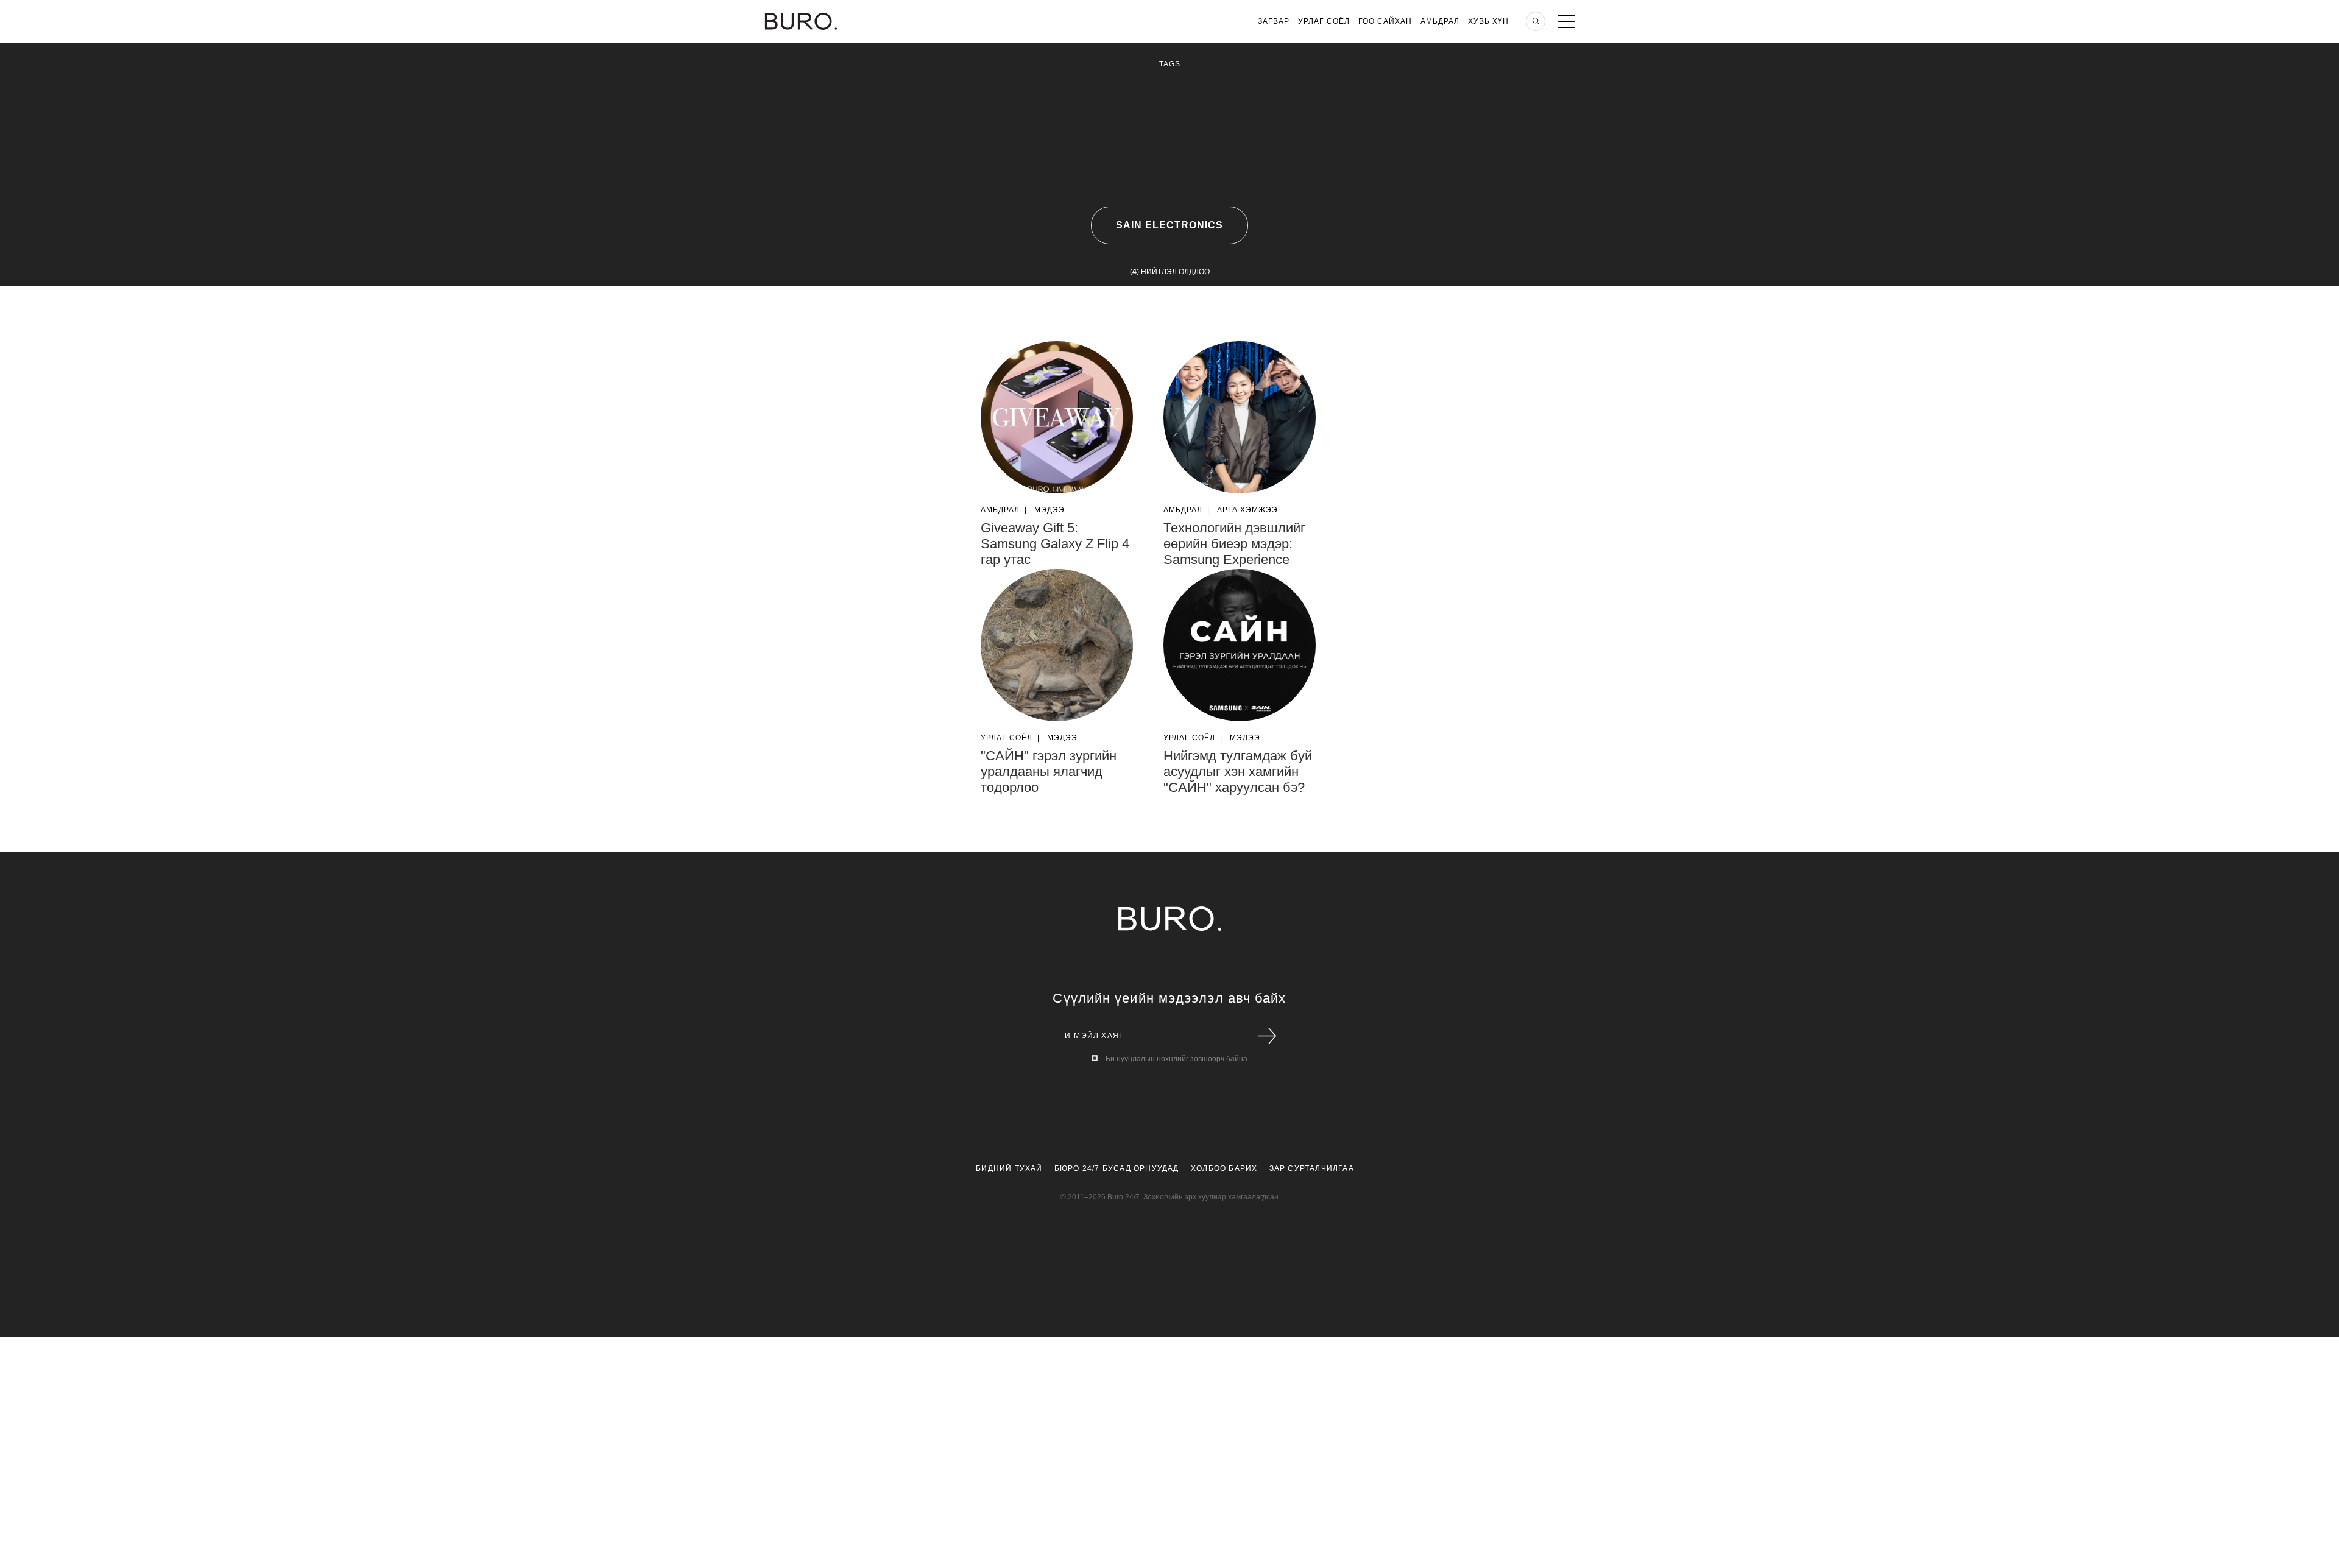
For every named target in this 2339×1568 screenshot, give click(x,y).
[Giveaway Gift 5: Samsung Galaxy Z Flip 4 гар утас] (1057, 417)
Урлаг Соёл (1324, 21)
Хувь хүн (1488, 21)
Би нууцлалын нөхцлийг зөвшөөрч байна (1177, 1059)
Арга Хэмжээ (1247, 510)
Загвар (1274, 21)
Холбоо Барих (1224, 1168)
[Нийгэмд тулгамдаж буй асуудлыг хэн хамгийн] (1240, 645)
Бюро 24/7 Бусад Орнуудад (1117, 1168)
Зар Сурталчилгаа (1312, 1168)
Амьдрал (1440, 21)
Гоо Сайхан (1385, 21)
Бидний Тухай (1009, 1168)
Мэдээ (1050, 510)
